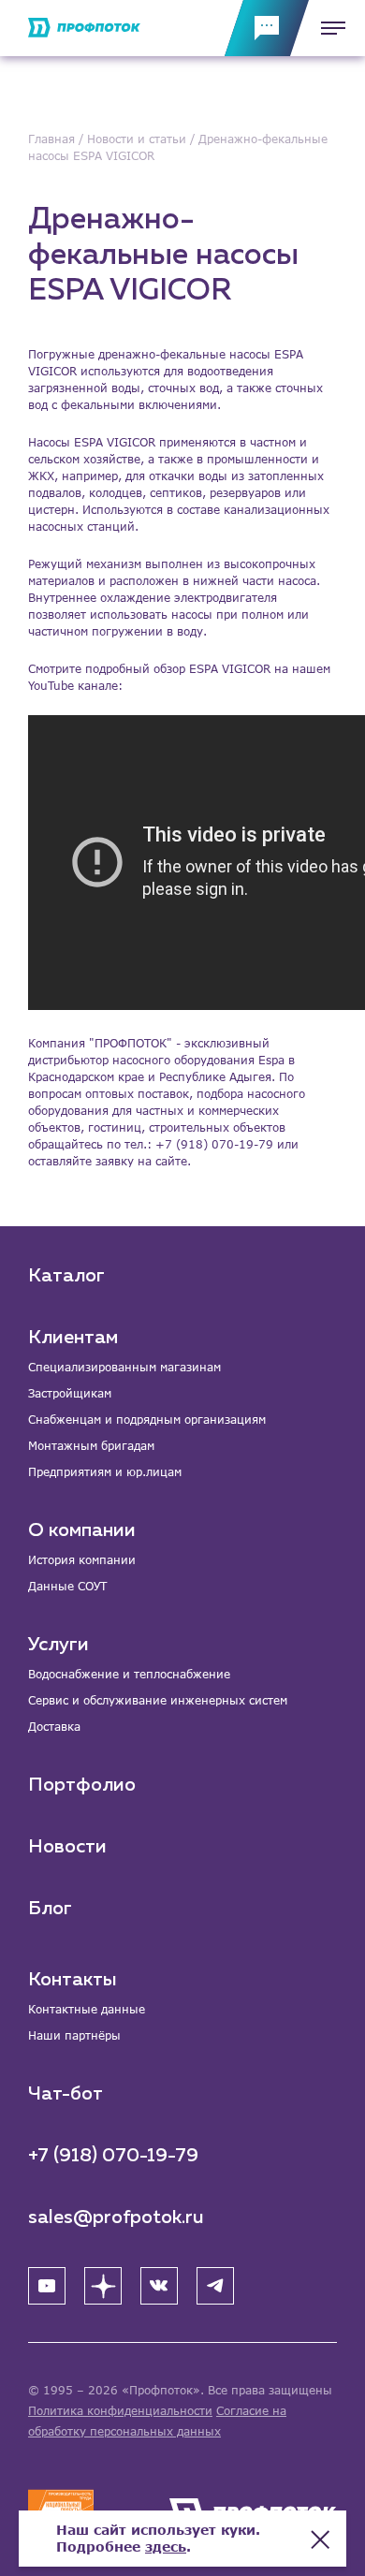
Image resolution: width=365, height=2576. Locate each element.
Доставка (54, 1727)
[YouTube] (47, 2286)
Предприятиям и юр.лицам (105, 1472)
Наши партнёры (74, 2035)
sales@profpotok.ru (116, 2217)
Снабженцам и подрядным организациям (147, 1420)
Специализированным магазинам (124, 1367)
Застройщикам (70, 1393)
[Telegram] (215, 2286)
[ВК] (159, 2286)
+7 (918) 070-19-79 (113, 2156)
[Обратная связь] (267, 28)
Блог (50, 1909)
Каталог (66, 1276)
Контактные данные (87, 2009)
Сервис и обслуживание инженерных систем (158, 1700)
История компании (82, 1560)
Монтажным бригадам (91, 1446)
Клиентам (73, 1338)
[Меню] (328, 28)
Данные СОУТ (67, 1586)
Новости (67, 1847)
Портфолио (82, 1785)
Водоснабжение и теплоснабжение (129, 1674)
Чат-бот (66, 2094)
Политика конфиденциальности (120, 2411)
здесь (166, 2547)
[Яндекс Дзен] (103, 2286)
